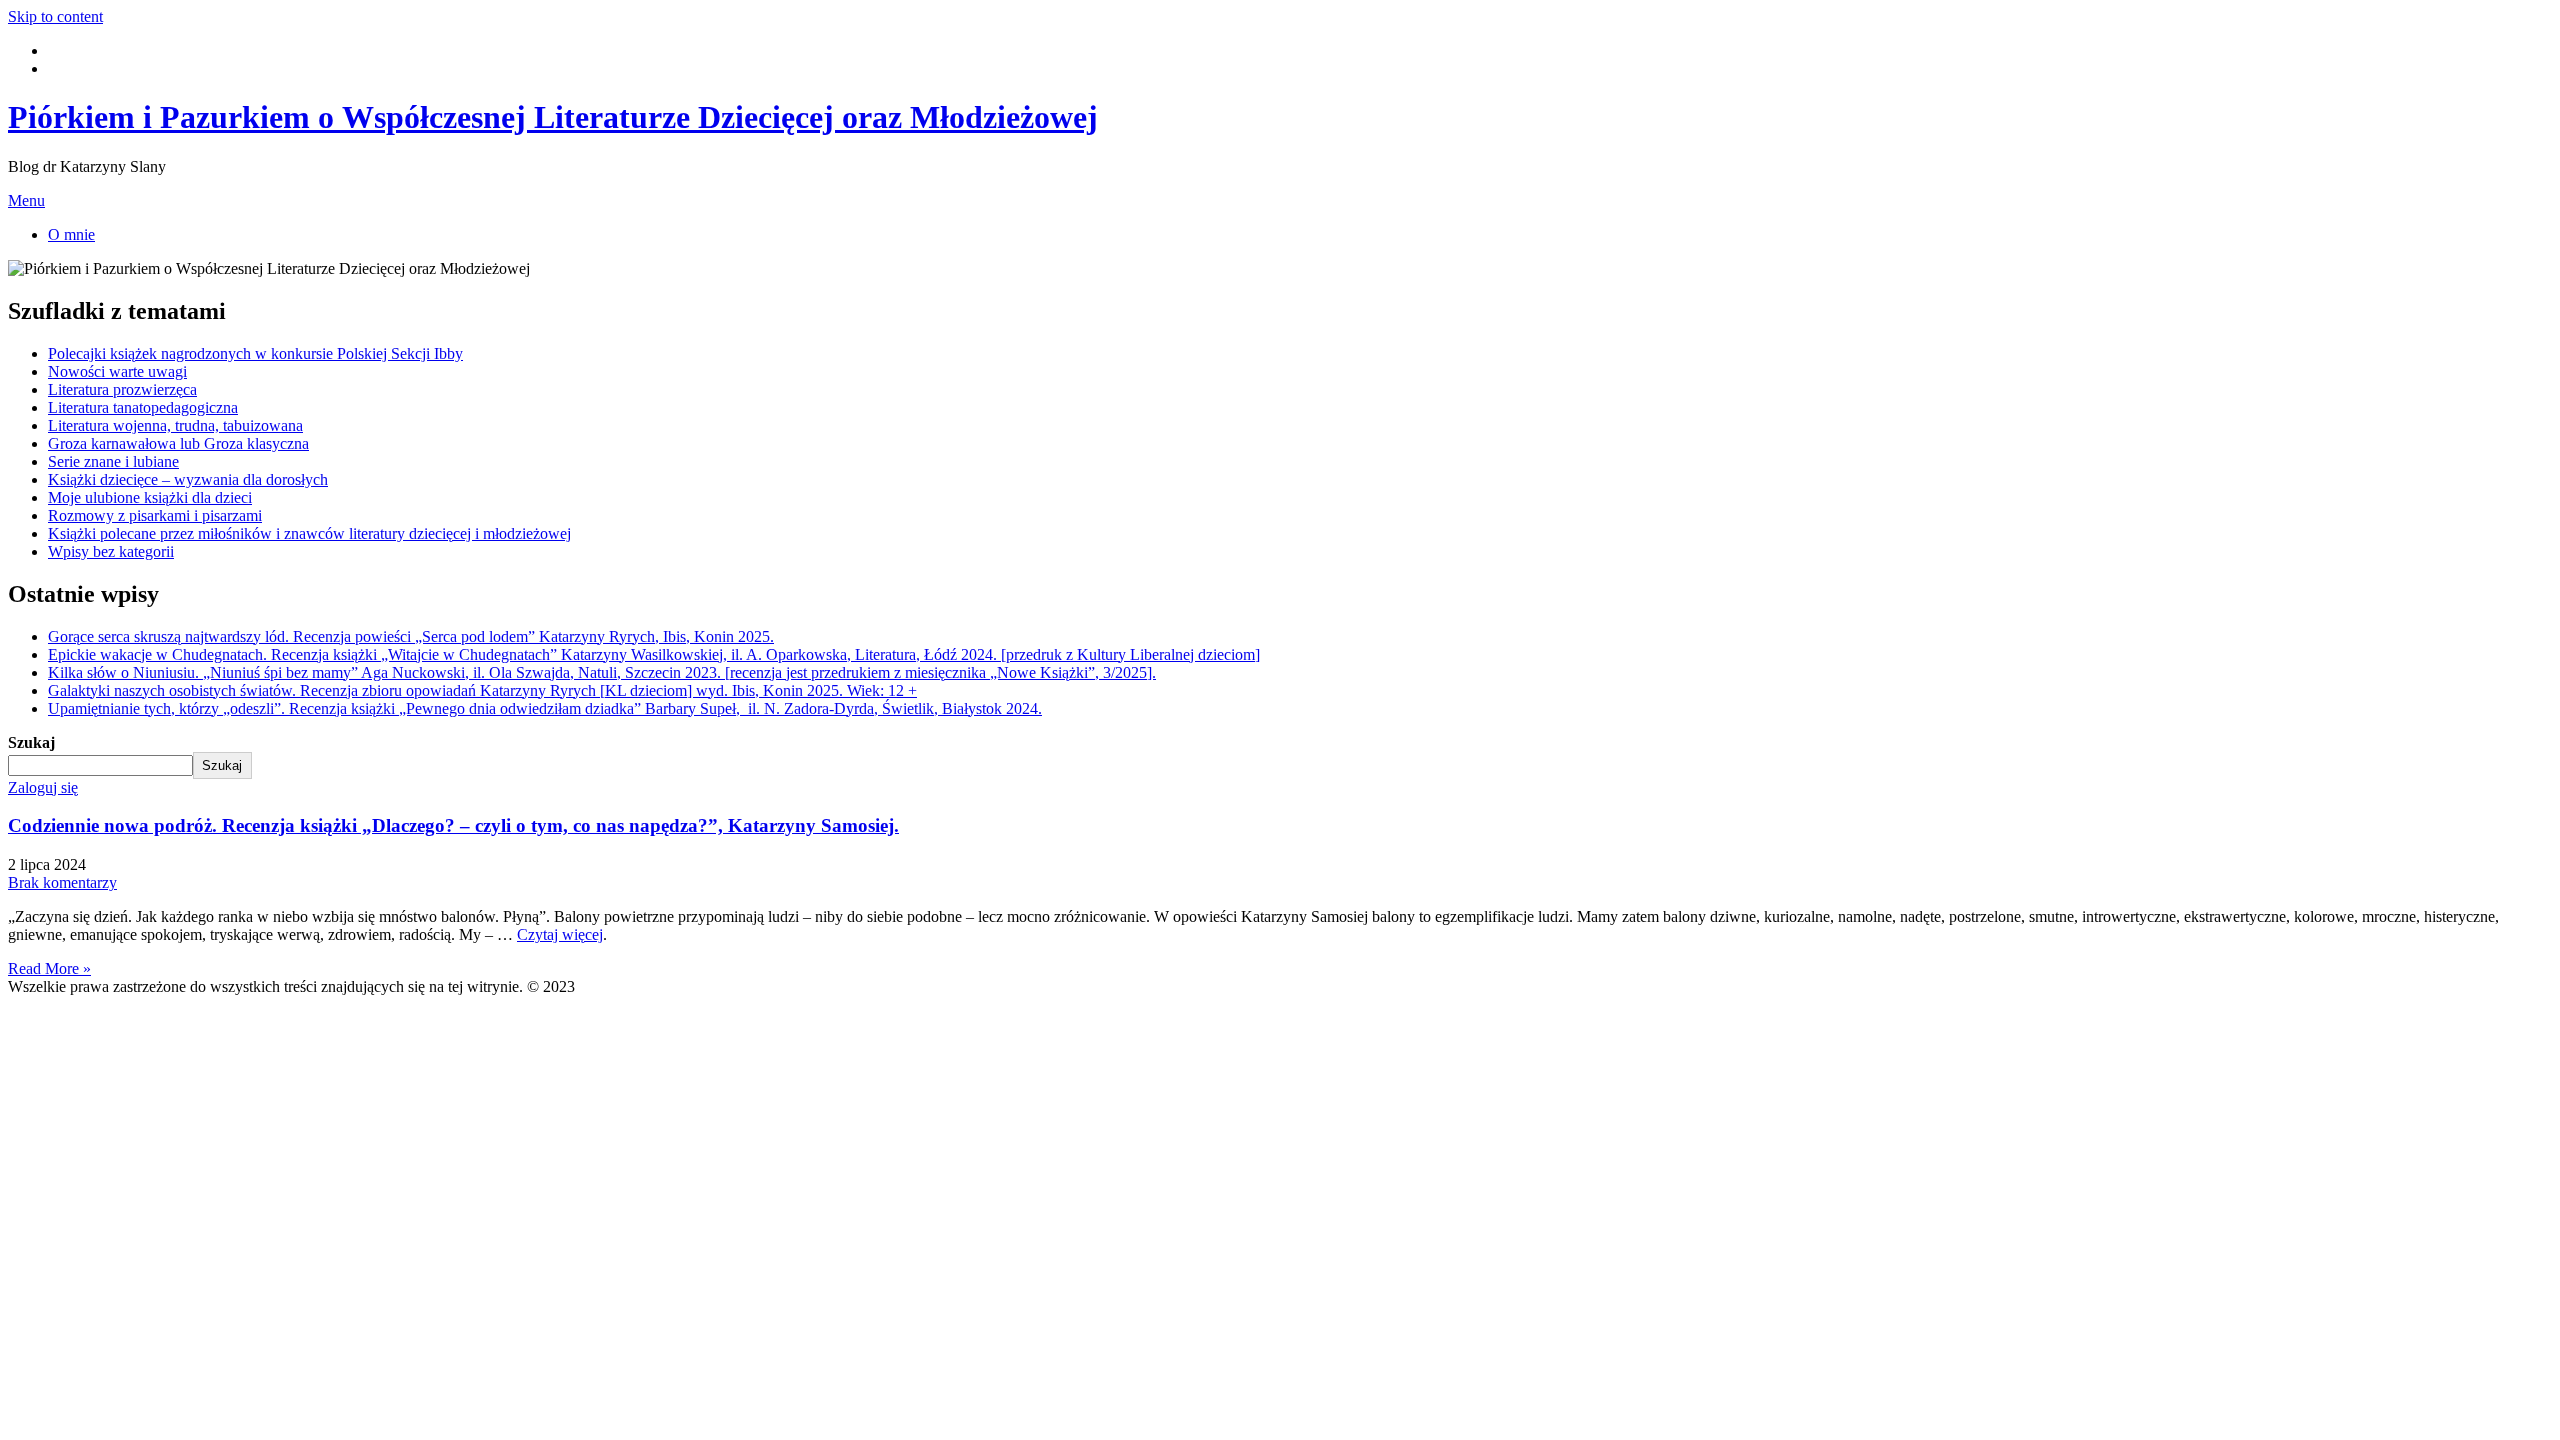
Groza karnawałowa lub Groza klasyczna (178, 443)
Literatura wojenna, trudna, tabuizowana (175, 425)
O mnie (71, 234)
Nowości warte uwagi (117, 371)
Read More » (49, 968)
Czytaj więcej (560, 934)
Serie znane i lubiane (113, 461)
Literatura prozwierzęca (122, 389)
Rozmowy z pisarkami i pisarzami (155, 515)
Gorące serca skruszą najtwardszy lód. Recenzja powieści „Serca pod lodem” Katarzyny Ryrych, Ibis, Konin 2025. (411, 636)
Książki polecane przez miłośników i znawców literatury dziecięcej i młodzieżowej (309, 533)
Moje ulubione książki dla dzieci (150, 497)
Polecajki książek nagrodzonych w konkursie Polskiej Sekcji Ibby (255, 353)
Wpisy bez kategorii (111, 551)
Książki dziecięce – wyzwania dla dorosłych (188, 479)
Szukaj (31, 742)
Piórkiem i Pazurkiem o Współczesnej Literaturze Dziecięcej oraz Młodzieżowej (553, 117)
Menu (26, 200)
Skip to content (55, 16)
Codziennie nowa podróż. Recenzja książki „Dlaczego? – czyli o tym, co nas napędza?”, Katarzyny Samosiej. (453, 825)
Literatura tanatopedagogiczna (143, 407)
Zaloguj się (43, 787)
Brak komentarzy (62, 882)
